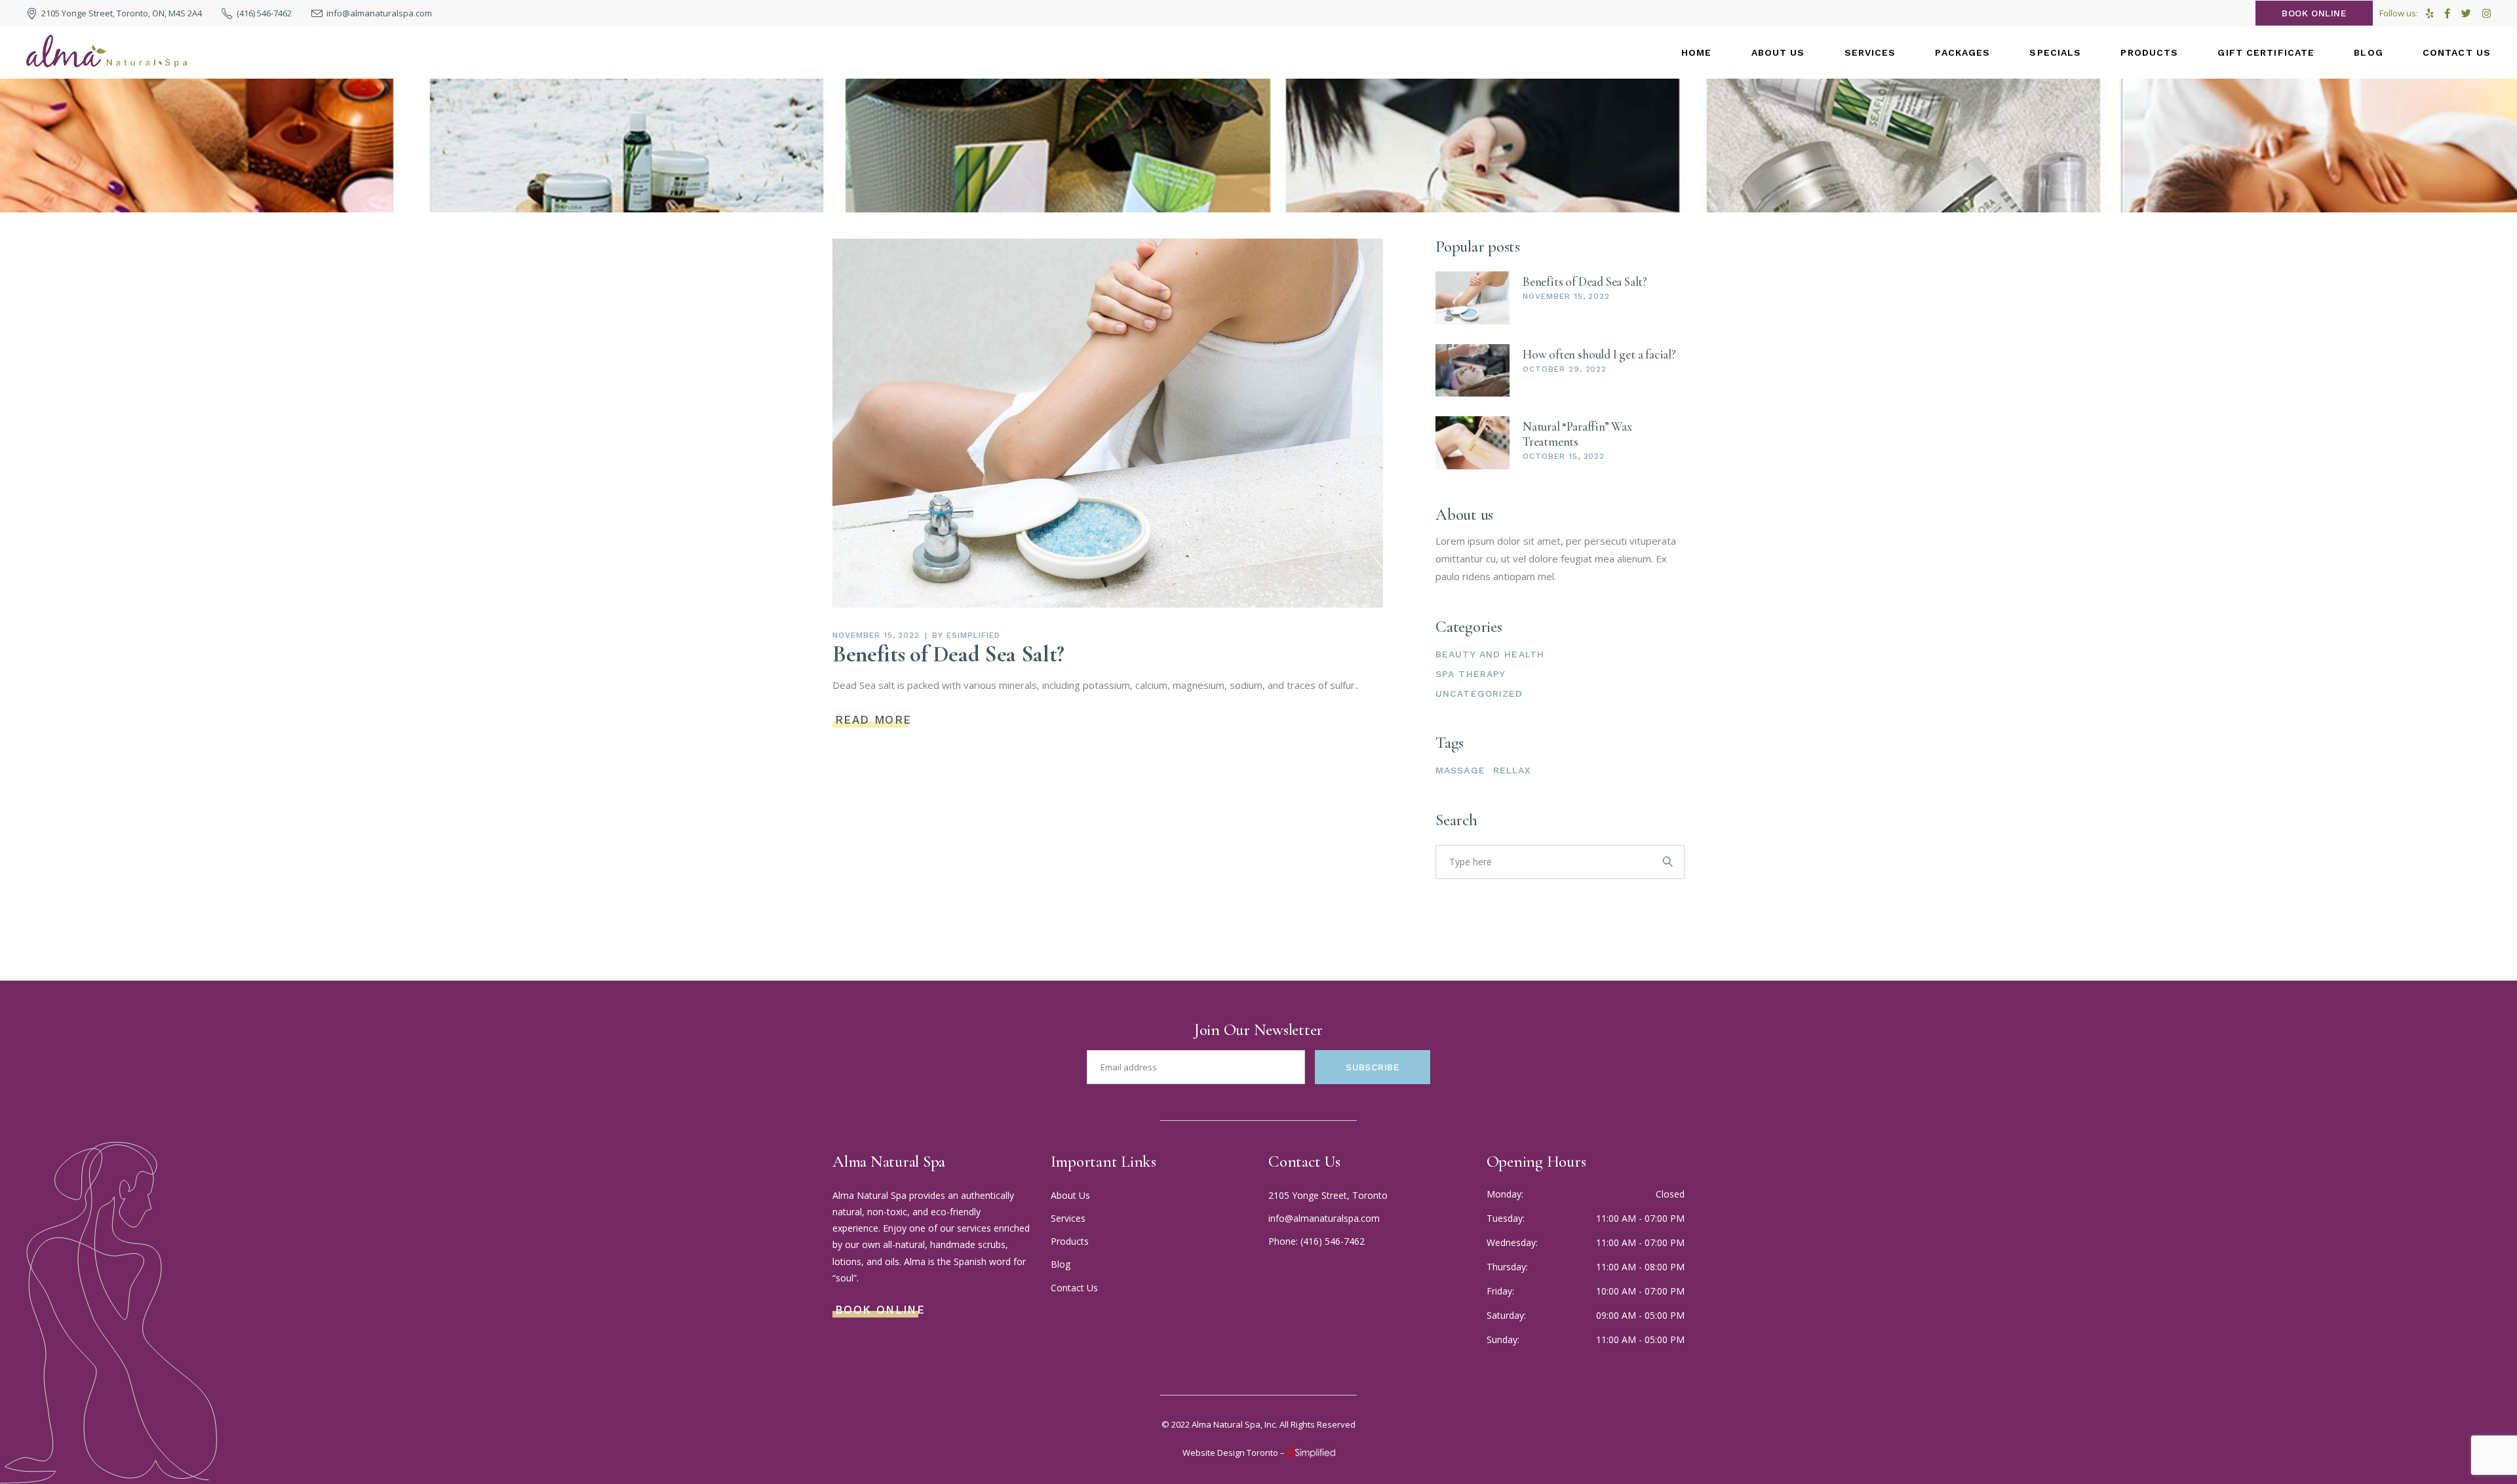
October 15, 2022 (1564, 456)
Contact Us (1074, 1288)
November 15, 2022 (876, 635)
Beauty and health (1490, 654)
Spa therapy (1471, 674)
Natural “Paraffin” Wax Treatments (1577, 434)
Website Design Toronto (1230, 1453)
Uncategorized (1479, 693)
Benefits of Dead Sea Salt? (948, 654)
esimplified (973, 635)
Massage (1460, 770)
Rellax (1512, 770)
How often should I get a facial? (1599, 354)
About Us (1070, 1195)
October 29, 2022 (1565, 369)
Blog (1061, 1264)
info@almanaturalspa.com (1324, 1218)
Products (1070, 1241)
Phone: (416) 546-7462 (1317, 1241)
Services (1068, 1218)
